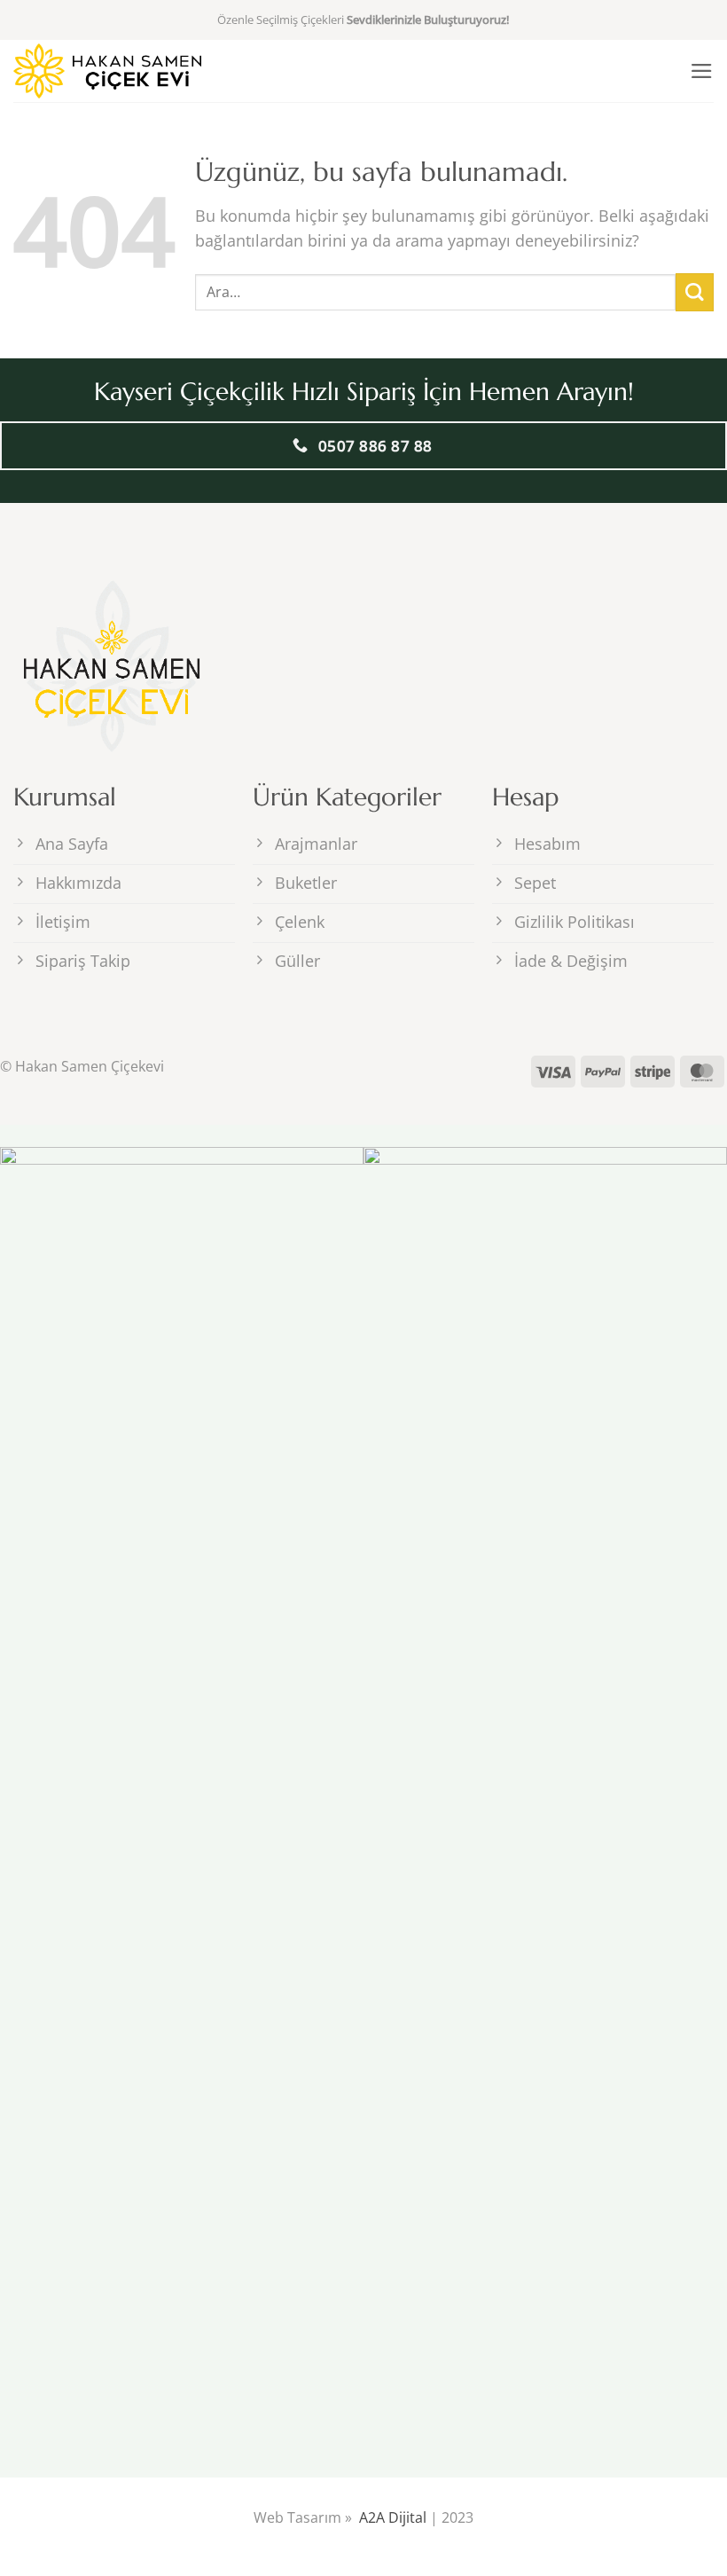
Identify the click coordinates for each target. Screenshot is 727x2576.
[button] (702, 71)
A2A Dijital (393, 2517)
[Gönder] (695, 292)
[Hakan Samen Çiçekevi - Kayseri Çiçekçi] (107, 71)
